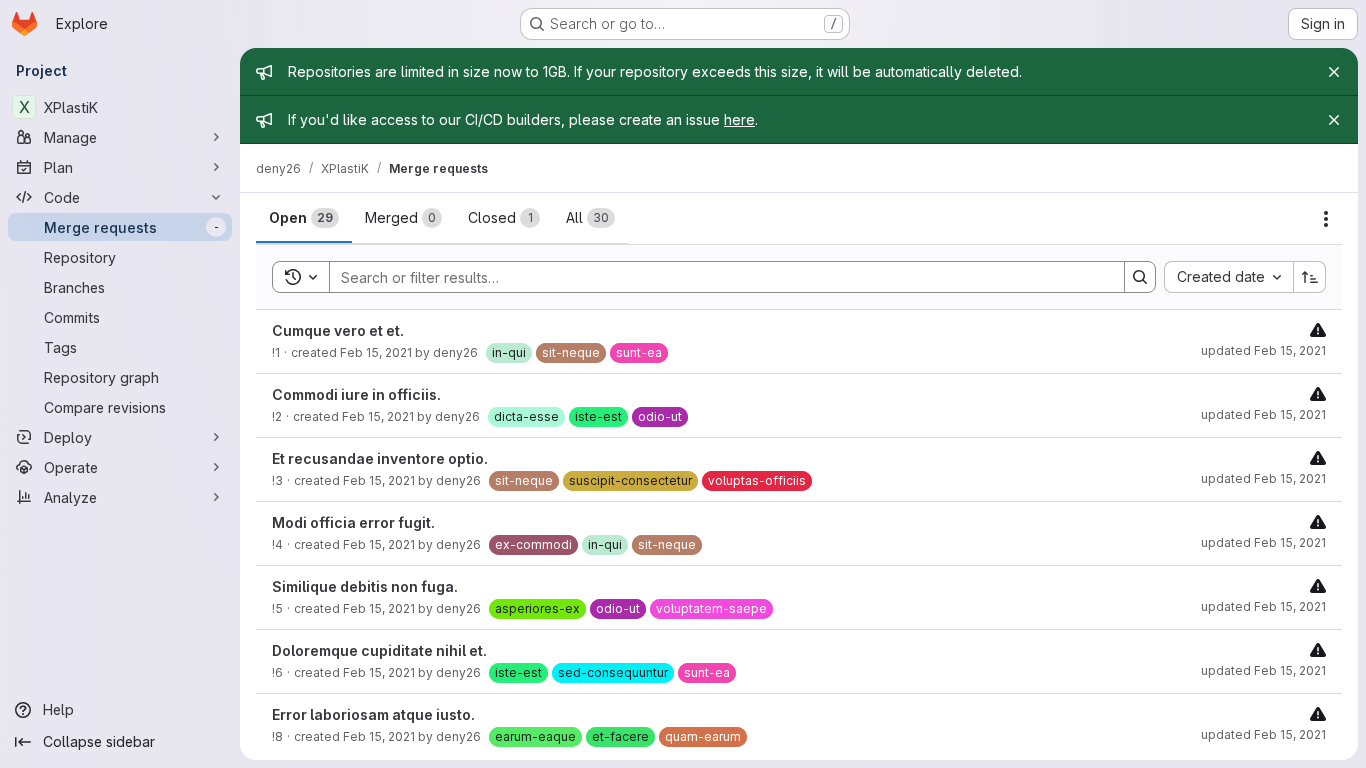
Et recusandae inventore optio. (380, 458)
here (739, 119)
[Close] (1334, 72)
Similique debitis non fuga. (365, 586)
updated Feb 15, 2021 (1263, 350)
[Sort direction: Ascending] (1310, 277)
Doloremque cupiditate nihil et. (379, 650)
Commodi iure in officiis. (356, 394)
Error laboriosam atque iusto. (373, 714)
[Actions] (1326, 219)
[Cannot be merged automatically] (1318, 329)
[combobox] (1228, 277)
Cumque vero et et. (338, 330)
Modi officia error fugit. (353, 522)
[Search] (1140, 277)
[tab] (304, 218)
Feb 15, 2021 (376, 352)
